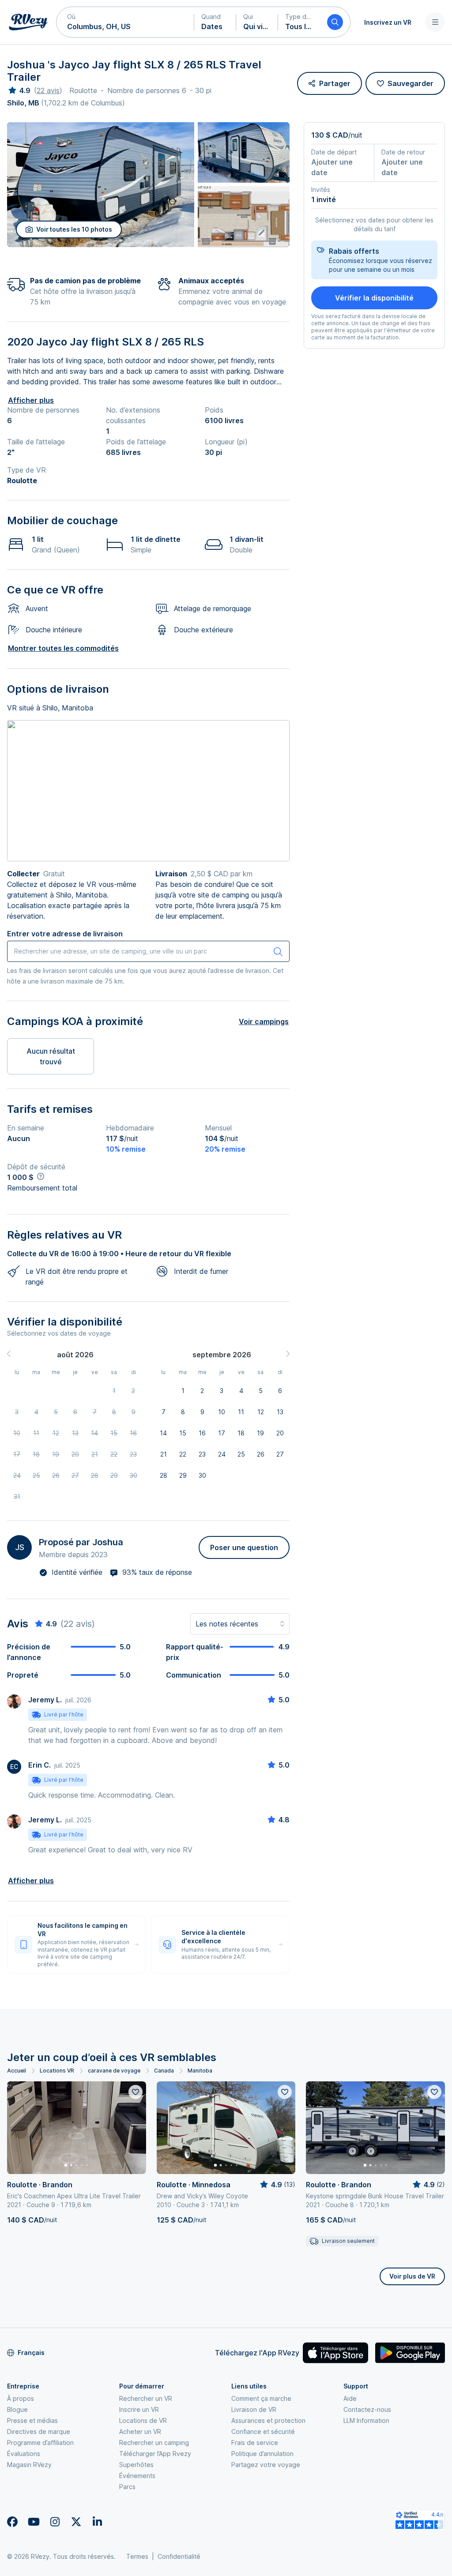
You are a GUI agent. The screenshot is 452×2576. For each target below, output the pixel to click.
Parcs (127, 2487)
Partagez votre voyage (266, 2465)
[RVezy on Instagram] (55, 2522)
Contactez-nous (367, 2409)
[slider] (19, 90)
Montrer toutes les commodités (63, 648)
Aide (350, 2398)
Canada (164, 2071)
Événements (137, 2476)
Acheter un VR (140, 2431)
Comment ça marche (261, 2398)
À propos (21, 2398)
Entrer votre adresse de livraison (65, 934)
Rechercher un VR (146, 2398)
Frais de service (255, 2443)
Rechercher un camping (154, 2443)
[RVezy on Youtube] (34, 2522)
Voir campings (264, 1021)
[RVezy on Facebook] (12, 2522)
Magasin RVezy (29, 2465)
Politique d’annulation (262, 2454)
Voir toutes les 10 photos (74, 229)
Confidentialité (179, 2556)
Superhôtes (136, 2465)
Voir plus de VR (412, 2276)
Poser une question (244, 1547)
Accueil (17, 2071)
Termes (137, 2556)
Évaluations (24, 2454)
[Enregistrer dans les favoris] (136, 2092)
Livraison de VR (254, 2409)
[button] (125, 22)
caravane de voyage (114, 2071)
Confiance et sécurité (263, 2431)
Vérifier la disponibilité (374, 298)
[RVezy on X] (76, 2522)
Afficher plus (31, 400)
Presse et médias (32, 2420)
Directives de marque (39, 2431)
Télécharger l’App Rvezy (155, 2454)
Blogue (17, 2409)
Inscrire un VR (139, 2409)
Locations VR (57, 2071)
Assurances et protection (268, 2420)
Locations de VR (143, 2420)
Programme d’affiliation (40, 2443)
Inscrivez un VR (388, 22)
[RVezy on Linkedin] (97, 2522)
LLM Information (366, 2420)
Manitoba (200, 2071)
